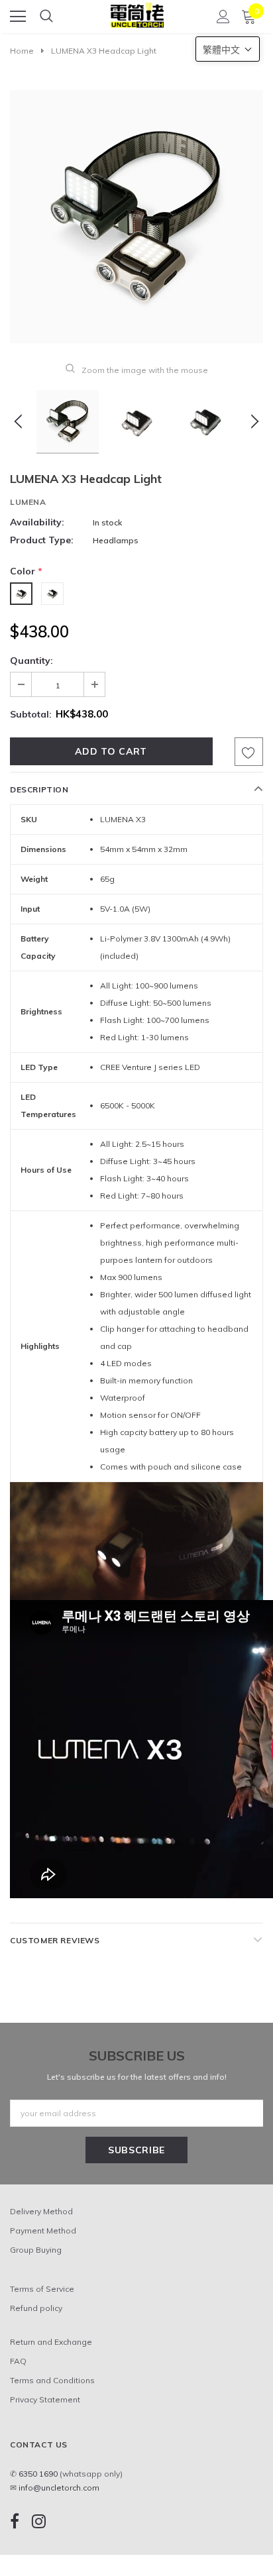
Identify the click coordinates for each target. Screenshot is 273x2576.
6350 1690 (38, 2474)
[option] (136, 217)
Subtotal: (31, 714)
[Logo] (137, 12)
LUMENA (28, 502)
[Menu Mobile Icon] (18, 17)
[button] (228, 49)
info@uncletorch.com (59, 2488)
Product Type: (42, 540)
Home (22, 51)
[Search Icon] (46, 17)
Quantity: (31, 661)
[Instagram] (39, 2521)
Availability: (37, 522)
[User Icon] (223, 17)
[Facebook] (15, 2521)
